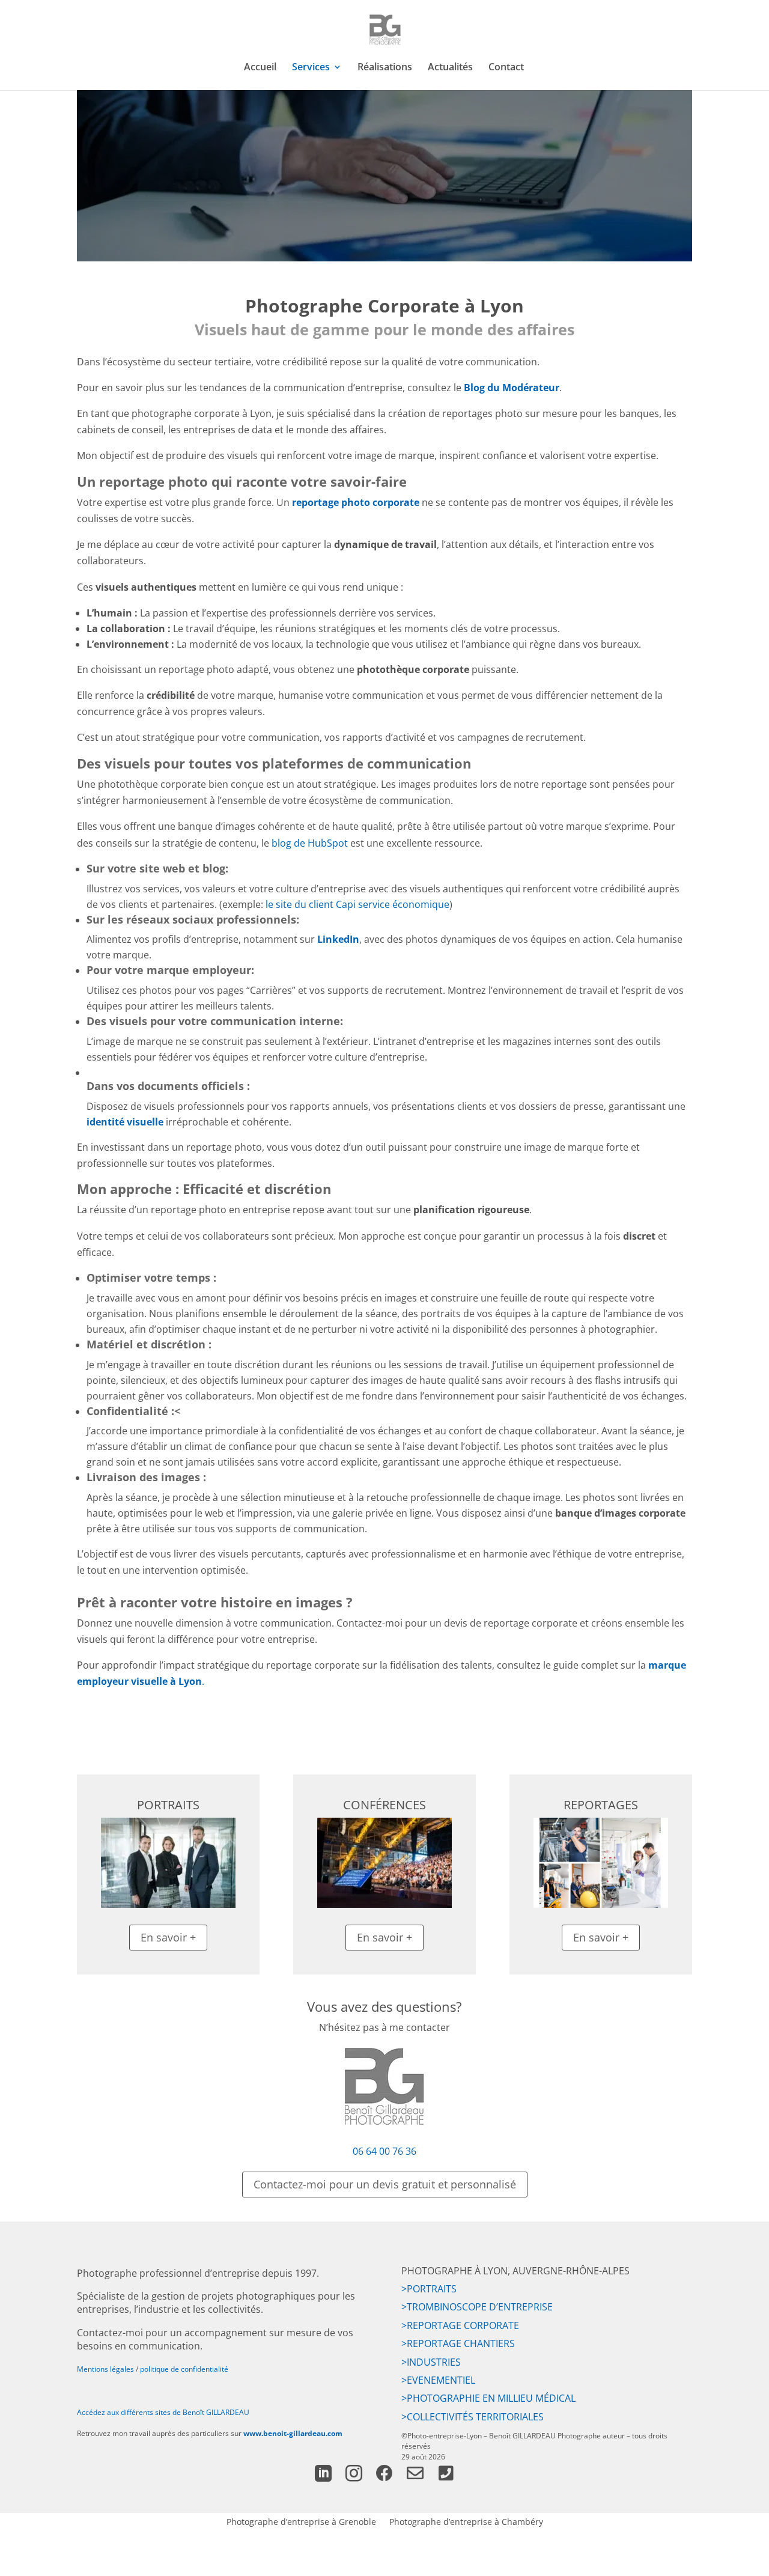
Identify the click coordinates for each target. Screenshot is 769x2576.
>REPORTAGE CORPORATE (460, 2325)
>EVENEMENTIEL (438, 2380)
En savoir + (168, 1937)
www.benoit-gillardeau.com (293, 2433)
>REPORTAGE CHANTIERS (458, 2343)
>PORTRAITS (429, 2289)
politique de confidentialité (184, 2369)
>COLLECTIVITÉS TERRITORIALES (473, 2417)
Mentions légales (105, 2369)
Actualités (450, 68)
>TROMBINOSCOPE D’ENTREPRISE (477, 2307)
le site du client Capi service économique (357, 904)
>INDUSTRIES (431, 2362)
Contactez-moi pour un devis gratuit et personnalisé (385, 2184)
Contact (506, 68)
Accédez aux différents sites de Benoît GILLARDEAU (163, 2412)
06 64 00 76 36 (384, 2151)
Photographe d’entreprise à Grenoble (301, 2521)
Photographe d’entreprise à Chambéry (466, 2521)
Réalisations (385, 68)
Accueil (260, 68)
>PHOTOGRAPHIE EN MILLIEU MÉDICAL (488, 2398)
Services (311, 68)
